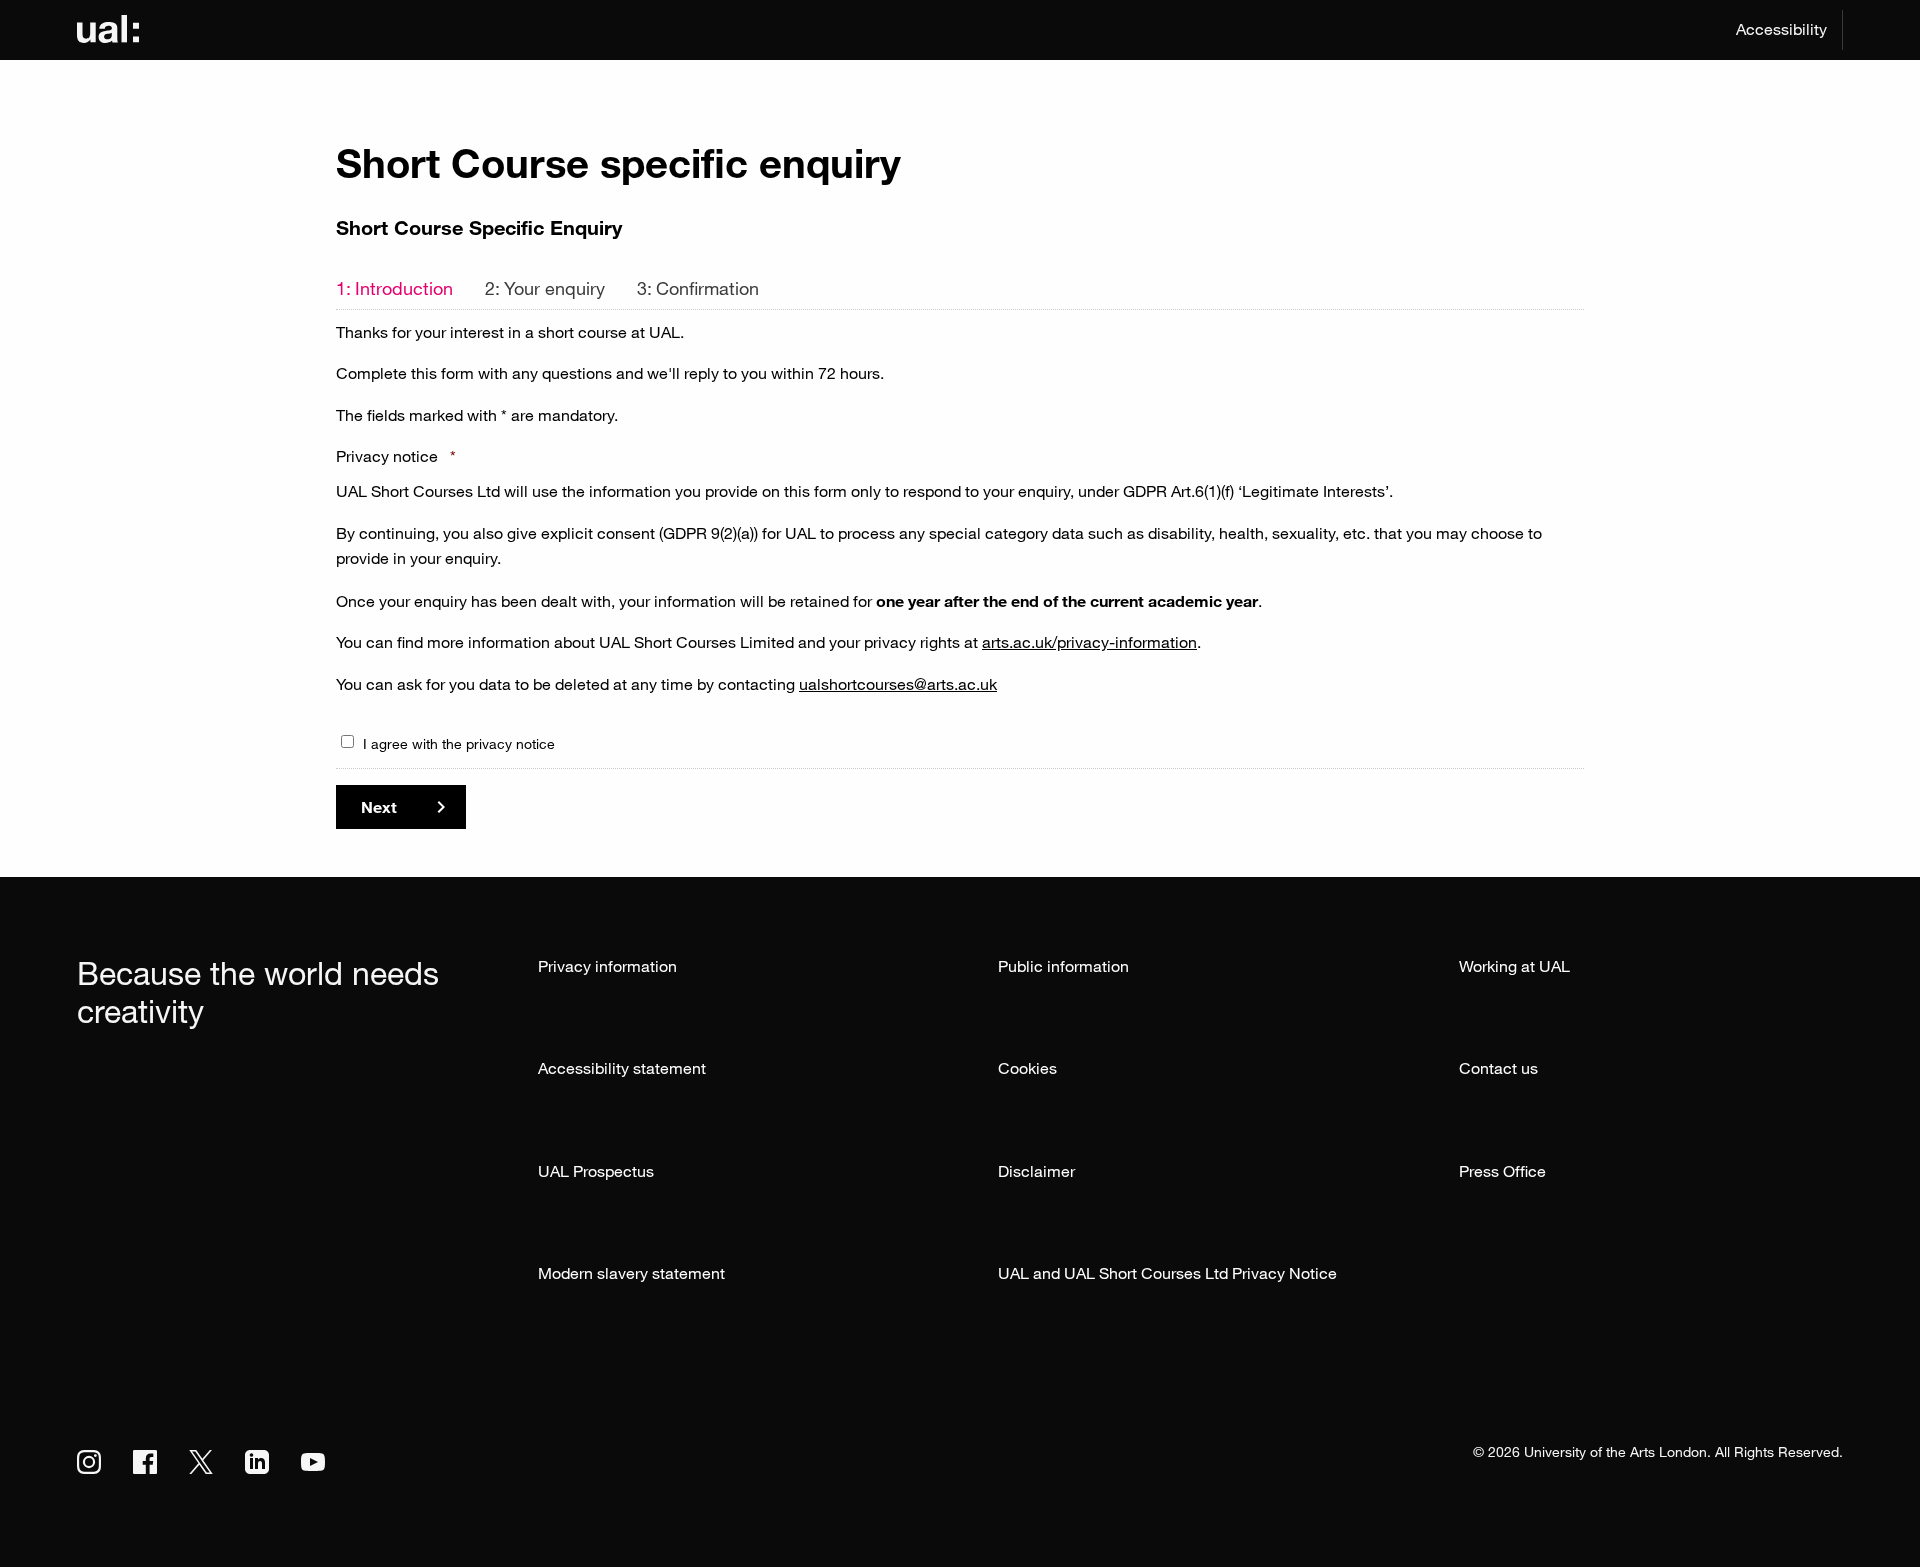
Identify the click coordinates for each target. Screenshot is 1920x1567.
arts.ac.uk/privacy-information (1089, 642)
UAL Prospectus (596, 1171)
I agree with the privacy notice (459, 743)
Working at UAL (1514, 966)
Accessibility (1781, 29)
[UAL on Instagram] (89, 1462)
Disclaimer (1036, 1171)
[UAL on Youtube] (313, 1462)
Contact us (1498, 1068)
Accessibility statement (622, 1068)
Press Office (1502, 1171)
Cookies (1027, 1068)
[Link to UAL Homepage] (108, 30)
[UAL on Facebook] (145, 1462)
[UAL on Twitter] (201, 1462)
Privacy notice (396, 456)
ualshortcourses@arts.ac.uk (898, 684)
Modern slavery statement (631, 1273)
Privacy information (607, 966)
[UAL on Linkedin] (257, 1462)
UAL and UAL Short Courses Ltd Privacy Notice (1167, 1273)
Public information (1063, 966)
